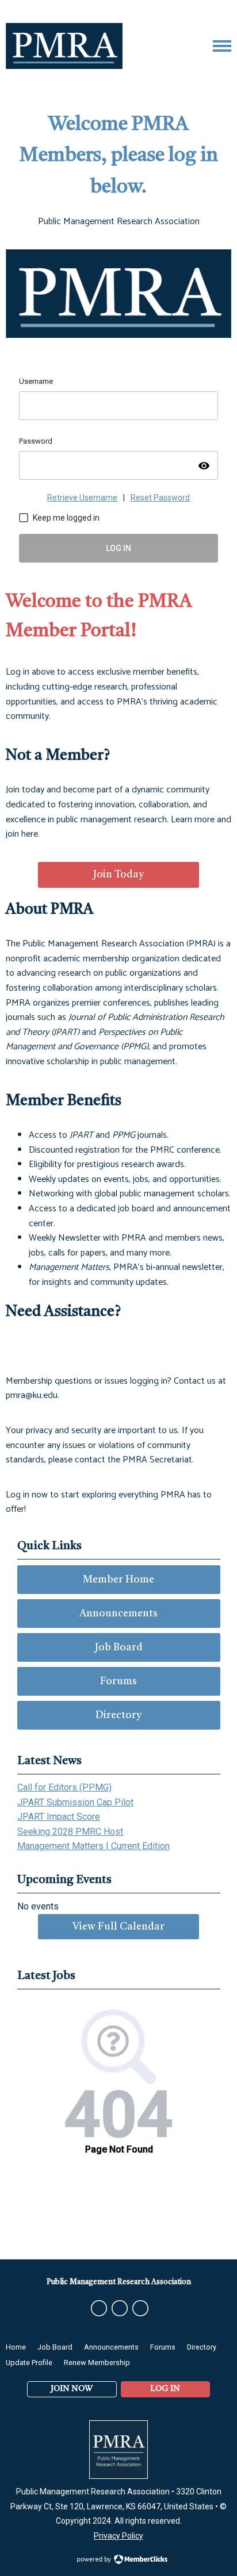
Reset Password (160, 498)
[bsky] (120, 2308)
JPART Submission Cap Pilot (75, 1802)
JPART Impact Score (59, 1817)
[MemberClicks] (64, 46)
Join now (72, 2389)
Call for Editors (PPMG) (64, 1787)
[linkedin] (140, 2308)
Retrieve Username (82, 498)
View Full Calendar (118, 1927)
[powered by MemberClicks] (118, 2560)
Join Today (118, 875)
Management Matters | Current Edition (93, 1846)
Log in (165, 2389)
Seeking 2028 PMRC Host (70, 1832)
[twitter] (99, 2308)
